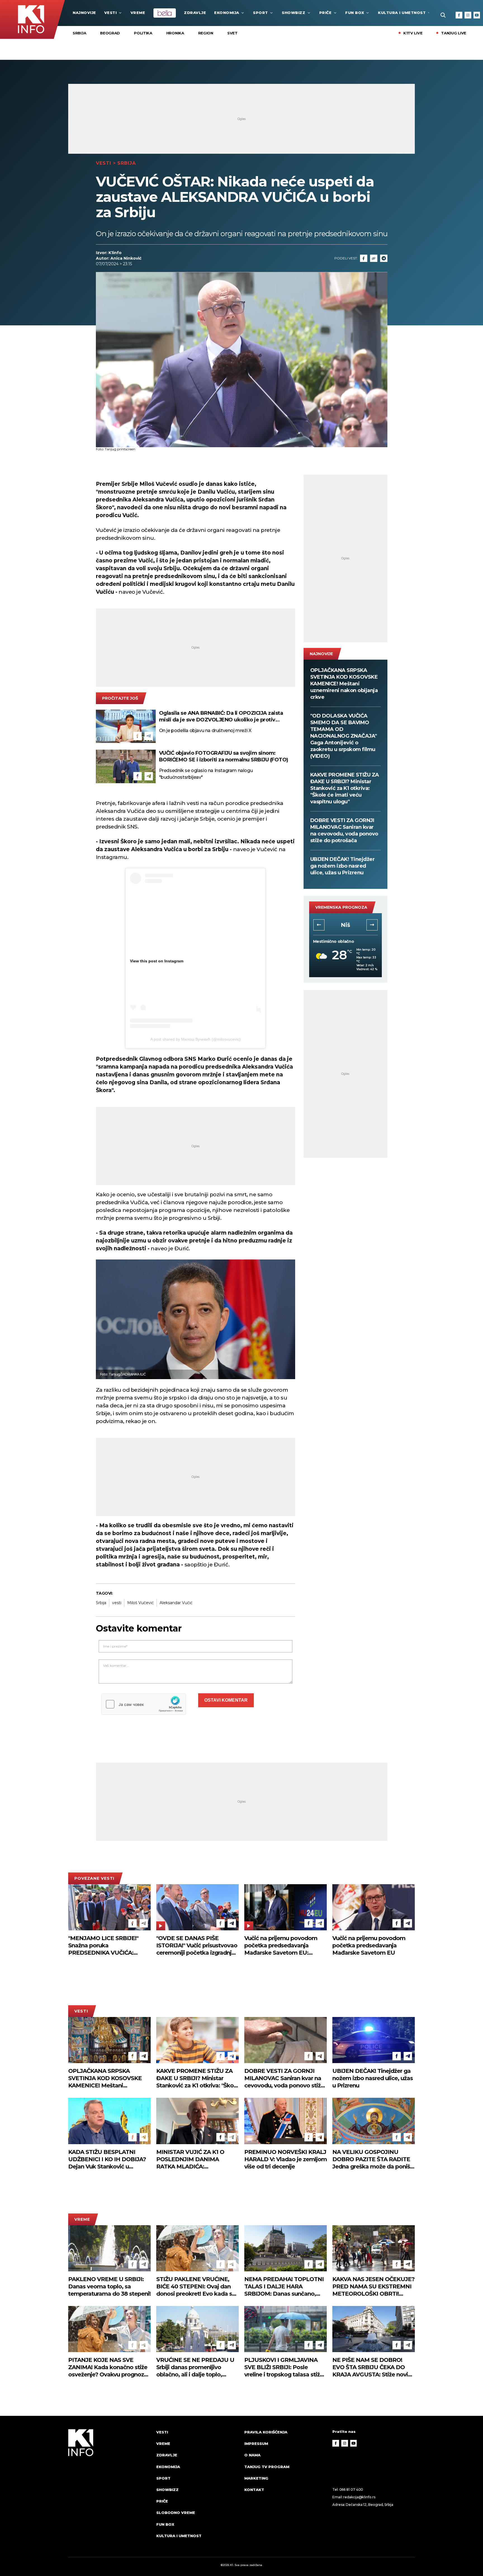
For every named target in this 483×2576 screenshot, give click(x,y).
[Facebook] (459, 15)
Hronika (175, 33)
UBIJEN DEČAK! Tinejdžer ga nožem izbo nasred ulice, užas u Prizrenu (343, 866)
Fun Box (355, 13)
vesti (117, 1603)
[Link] (374, 258)
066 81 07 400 (351, 2489)
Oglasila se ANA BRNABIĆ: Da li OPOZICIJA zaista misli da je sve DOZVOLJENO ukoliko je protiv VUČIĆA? (221, 717)
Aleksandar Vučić (176, 1603)
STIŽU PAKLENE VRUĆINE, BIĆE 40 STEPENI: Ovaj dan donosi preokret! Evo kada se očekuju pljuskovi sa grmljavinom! (196, 2287)
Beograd (110, 33)
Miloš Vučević (140, 1603)
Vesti (111, 13)
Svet (232, 33)
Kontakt (254, 2490)
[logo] (109, 2489)
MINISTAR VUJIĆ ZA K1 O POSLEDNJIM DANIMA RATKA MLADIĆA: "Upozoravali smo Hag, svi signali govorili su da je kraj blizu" (192, 2159)
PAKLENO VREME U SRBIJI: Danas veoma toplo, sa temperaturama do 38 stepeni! (109, 2286)
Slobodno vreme (176, 2513)
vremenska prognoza (341, 907)
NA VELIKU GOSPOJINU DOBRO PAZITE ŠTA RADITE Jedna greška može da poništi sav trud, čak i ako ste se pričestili (373, 2159)
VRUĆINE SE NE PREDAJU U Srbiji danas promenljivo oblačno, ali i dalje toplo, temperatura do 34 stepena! (195, 2367)
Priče (325, 13)
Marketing (256, 2478)
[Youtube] (477, 15)
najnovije (84, 13)
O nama (252, 2455)
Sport (261, 13)
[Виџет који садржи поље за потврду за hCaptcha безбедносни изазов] (144, 1704)
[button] (319, 925)
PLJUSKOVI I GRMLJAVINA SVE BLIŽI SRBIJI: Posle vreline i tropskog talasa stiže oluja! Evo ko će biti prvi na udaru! (284, 2367)
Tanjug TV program (267, 2467)
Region (206, 33)
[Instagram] (468, 15)
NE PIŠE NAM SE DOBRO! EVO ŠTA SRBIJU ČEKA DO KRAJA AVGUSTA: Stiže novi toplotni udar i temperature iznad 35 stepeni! (370, 2367)
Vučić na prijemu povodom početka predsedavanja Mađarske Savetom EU (369, 1945)
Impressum (256, 2444)
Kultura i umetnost (402, 13)
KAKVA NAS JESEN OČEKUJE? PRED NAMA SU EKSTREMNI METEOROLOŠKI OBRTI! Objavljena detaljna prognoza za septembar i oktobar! (373, 2287)
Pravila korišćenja (266, 2432)
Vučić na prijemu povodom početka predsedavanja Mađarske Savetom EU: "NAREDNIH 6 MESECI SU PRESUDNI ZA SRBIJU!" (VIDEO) (281, 1946)
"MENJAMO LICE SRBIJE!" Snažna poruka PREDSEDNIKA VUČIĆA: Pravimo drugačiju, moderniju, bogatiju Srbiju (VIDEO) (109, 1946)
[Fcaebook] (364, 258)
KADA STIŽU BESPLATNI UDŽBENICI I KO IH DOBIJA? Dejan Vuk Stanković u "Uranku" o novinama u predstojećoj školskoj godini (107, 2159)
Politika (143, 33)
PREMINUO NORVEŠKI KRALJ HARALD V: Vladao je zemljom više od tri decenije (286, 2159)
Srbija (79, 33)
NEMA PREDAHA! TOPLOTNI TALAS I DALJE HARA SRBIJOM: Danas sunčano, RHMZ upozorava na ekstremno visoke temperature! (284, 2287)
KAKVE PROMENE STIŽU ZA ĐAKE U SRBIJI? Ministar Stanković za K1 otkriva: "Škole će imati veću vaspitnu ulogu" (345, 788)
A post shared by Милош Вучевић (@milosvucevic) (196, 1039)
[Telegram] (384, 258)
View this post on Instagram (157, 961)
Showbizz (293, 13)
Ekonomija (227, 13)
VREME (138, 13)
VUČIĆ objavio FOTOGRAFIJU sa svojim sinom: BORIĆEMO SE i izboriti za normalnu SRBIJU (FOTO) (224, 756)
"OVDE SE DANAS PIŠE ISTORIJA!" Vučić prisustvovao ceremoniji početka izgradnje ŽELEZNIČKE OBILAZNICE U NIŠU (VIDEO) (197, 1946)
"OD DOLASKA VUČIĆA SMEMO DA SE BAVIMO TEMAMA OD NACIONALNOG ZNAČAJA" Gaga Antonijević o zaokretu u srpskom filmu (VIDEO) (344, 736)
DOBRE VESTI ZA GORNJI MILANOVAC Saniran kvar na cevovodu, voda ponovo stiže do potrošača (344, 830)
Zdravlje (195, 13)
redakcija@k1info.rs (359, 2497)
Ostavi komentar (226, 1700)
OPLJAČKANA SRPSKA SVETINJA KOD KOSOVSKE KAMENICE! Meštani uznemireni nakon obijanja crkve (344, 684)
